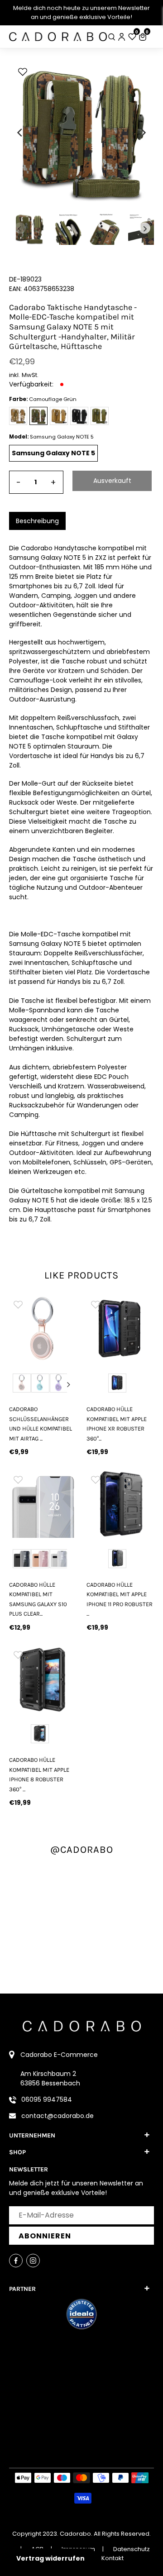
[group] (43, 1329)
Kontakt (113, 2558)
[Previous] (20, 133)
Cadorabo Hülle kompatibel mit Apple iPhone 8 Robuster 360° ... (39, 1774)
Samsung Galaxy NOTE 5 (53, 453)
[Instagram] (33, 2261)
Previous (17, 1384)
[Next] (143, 133)
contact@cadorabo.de (58, 2116)
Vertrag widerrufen (50, 2558)
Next (69, 1384)
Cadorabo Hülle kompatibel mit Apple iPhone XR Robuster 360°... (117, 1424)
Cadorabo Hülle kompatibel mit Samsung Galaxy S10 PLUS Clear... (38, 1599)
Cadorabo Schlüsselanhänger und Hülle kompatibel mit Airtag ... (41, 1424)
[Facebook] (16, 2261)
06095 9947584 (47, 2099)
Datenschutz (132, 2549)
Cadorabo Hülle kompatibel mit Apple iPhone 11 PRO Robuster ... (120, 1599)
